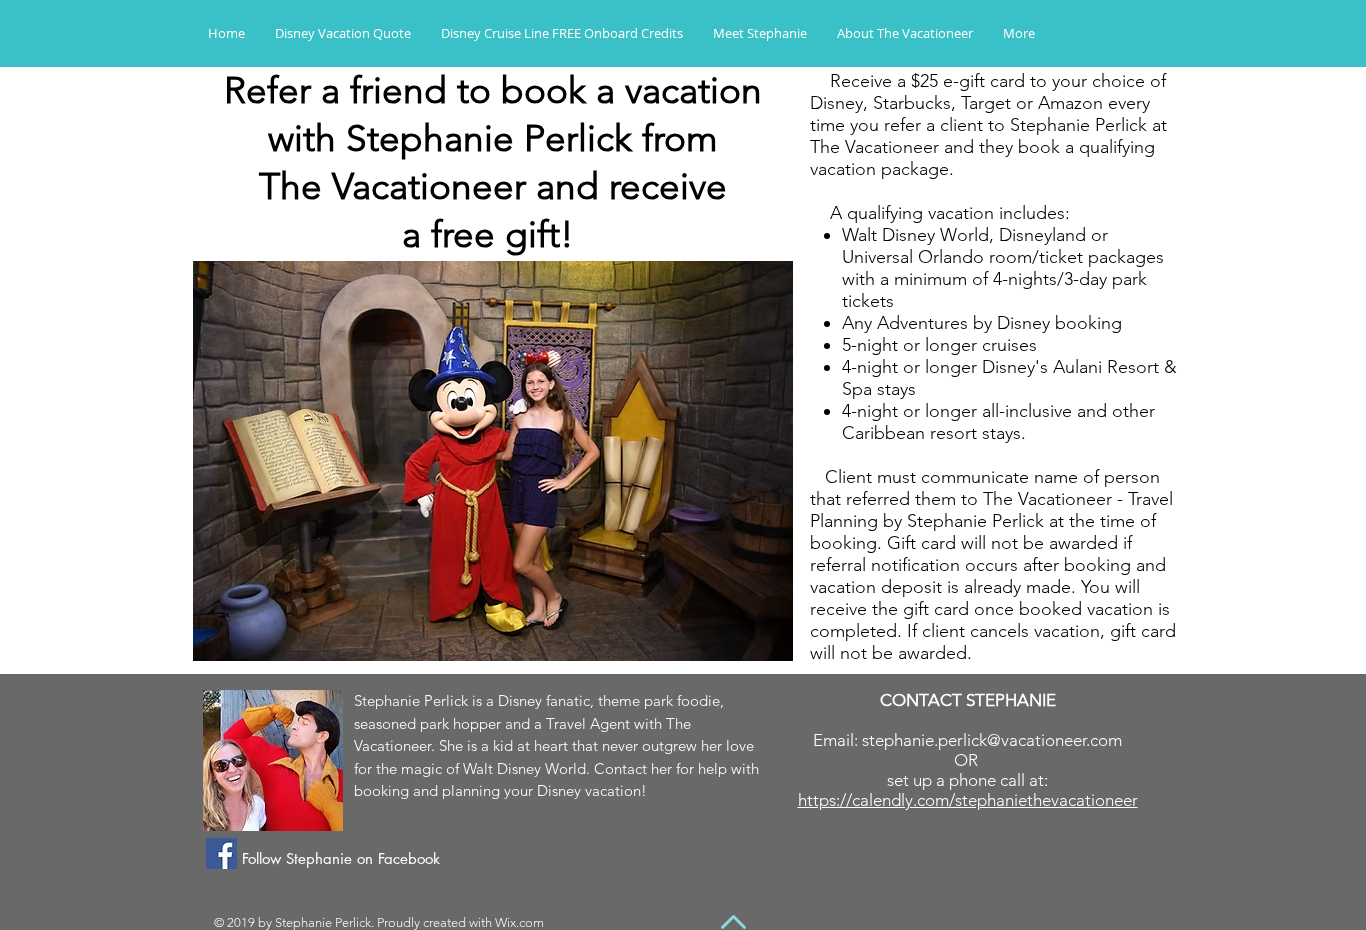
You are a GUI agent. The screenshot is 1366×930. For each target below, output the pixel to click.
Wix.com (519, 922)
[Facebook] (221, 853)
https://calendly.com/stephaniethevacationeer (968, 800)
